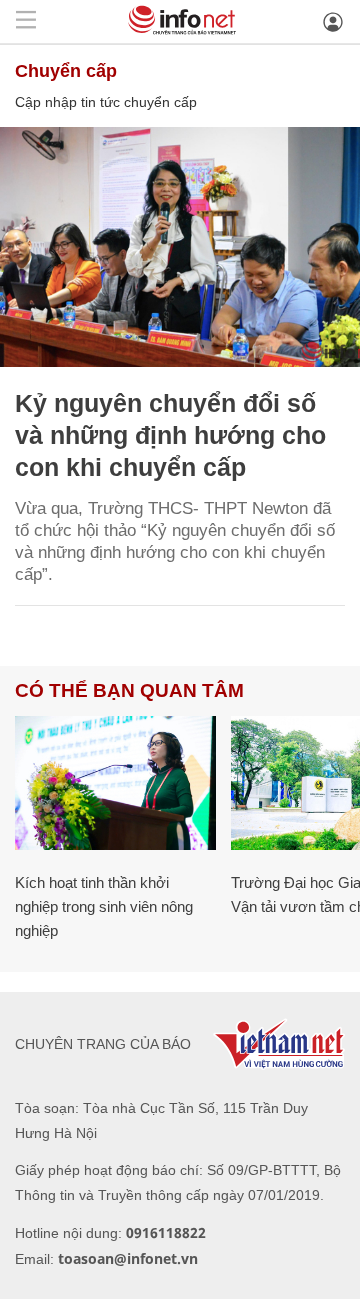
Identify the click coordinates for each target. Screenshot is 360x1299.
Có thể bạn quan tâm (129, 690)
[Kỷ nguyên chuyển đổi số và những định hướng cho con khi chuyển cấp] (180, 247)
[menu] (26, 21)
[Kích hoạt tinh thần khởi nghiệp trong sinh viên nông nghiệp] (115, 783)
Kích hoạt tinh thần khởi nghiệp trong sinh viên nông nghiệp (104, 906)
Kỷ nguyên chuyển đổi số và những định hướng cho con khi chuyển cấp (170, 435)
